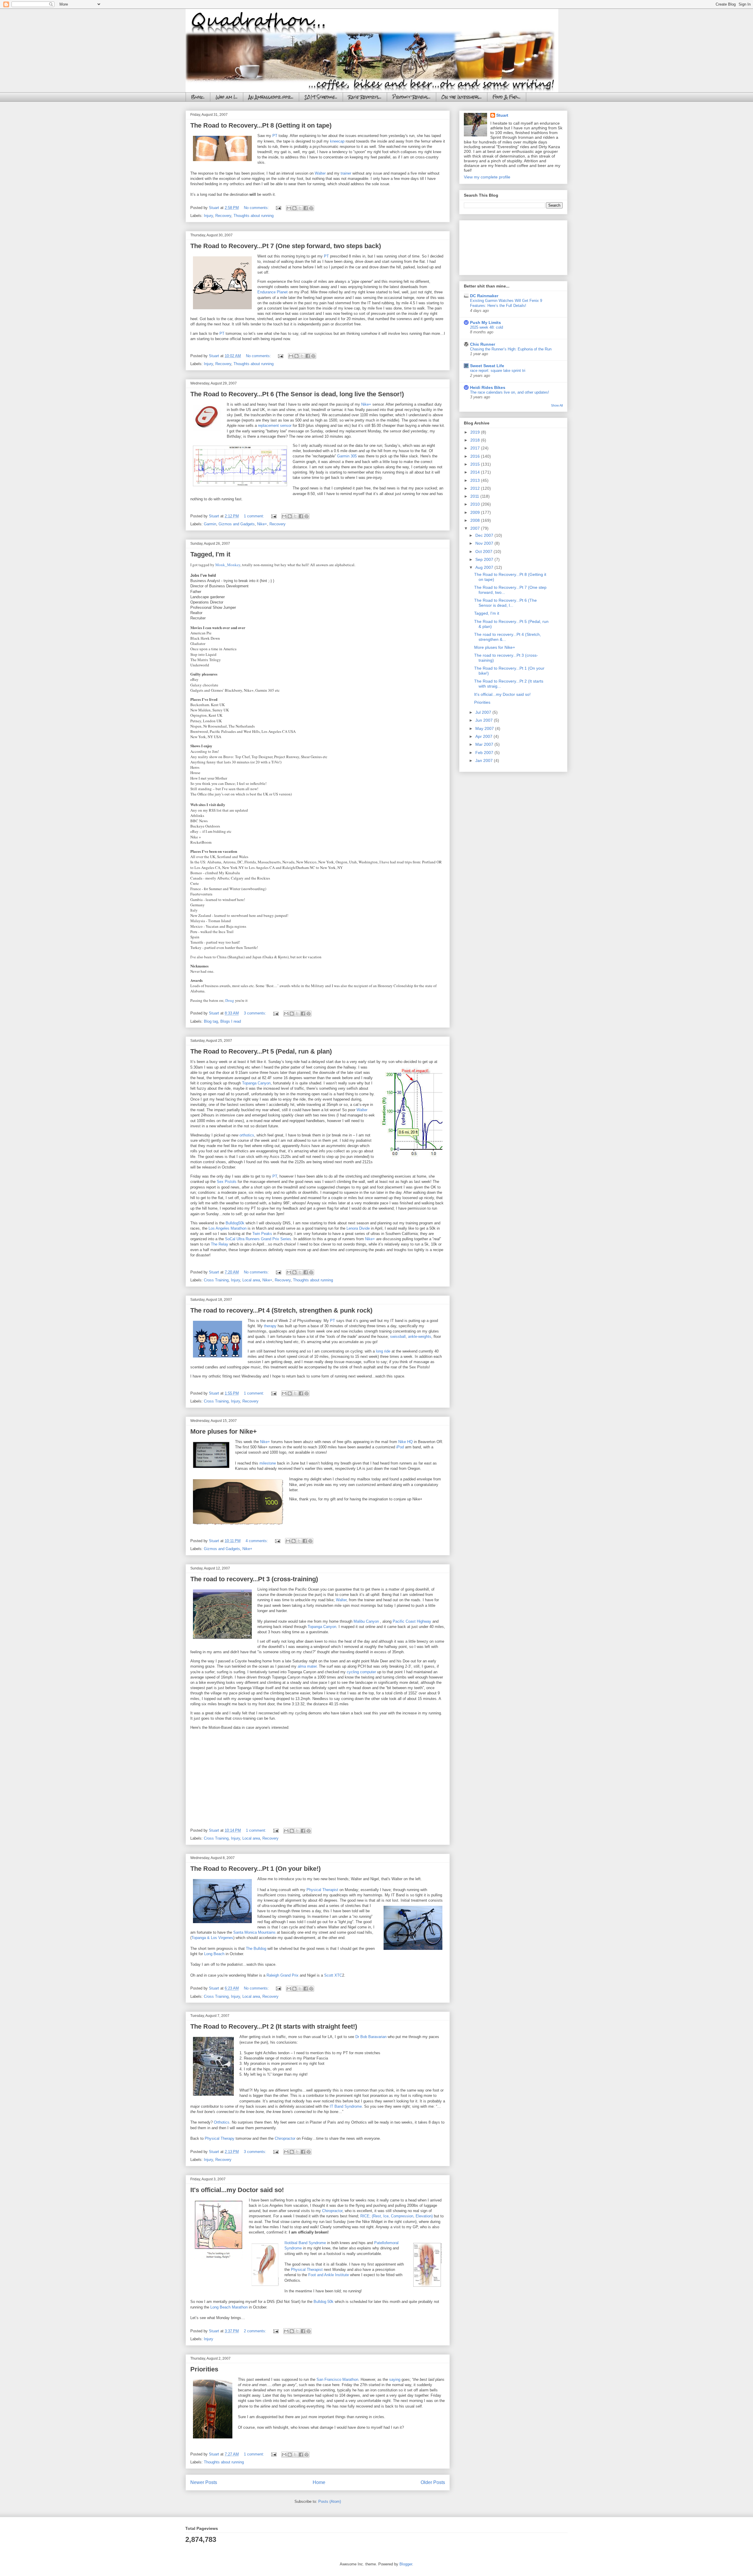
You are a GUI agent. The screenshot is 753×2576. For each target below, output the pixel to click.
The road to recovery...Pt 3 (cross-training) (254, 1579)
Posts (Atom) (330, 2501)
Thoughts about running (254, 216)
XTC (338, 1975)
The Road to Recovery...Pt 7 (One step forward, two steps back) (286, 246)
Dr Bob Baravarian (371, 2037)
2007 (476, 528)
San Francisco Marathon (337, 2379)
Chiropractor (285, 2138)
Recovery (223, 216)
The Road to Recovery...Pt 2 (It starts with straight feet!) (274, 2026)
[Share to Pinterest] (311, 208)
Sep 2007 (485, 559)
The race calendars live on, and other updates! (510, 392)
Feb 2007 (485, 753)
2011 (475, 496)
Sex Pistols (227, 1182)
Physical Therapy (220, 2138)
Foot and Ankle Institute (329, 2275)
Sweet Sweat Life (487, 366)
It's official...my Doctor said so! (237, 2190)
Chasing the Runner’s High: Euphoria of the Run (511, 349)
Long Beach (214, 1954)
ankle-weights (420, 1337)
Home (319, 2482)
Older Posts (433, 2482)
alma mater (307, 1666)
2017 (476, 448)
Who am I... (227, 97)
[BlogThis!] (294, 208)
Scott (329, 1975)
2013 (476, 480)
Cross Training (216, 1280)
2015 (476, 464)
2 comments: (256, 2331)
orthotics (247, 1135)
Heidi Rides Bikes (488, 387)
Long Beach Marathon (230, 2307)
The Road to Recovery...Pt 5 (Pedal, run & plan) (261, 1051)
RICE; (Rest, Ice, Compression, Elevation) (397, 2216)
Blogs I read (231, 1021)
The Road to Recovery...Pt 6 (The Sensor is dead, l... (505, 603)
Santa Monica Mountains (254, 1932)
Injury (208, 216)
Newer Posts (204, 2482)
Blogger (406, 2564)
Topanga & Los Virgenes (212, 1938)
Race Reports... (365, 97)
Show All (557, 405)
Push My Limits (485, 322)
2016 (476, 456)
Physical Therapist (323, 1890)
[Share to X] (300, 208)
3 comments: (256, 1013)
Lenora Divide (358, 1228)
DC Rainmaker (484, 296)
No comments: (257, 208)
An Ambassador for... (271, 97)
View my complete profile (487, 177)
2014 (476, 472)
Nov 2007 (485, 543)
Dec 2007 (485, 535)
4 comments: (257, 1541)
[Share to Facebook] (306, 208)
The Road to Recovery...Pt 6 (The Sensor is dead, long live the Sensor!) (297, 394)
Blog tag (211, 1021)
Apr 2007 (484, 736)
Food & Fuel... (507, 97)
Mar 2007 (485, 744)
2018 (476, 440)
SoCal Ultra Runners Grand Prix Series (258, 1239)
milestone (268, 1463)
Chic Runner (483, 344)
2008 (476, 520)
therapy (270, 1326)
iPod (400, 1447)
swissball (398, 1337)
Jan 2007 (485, 760)
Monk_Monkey (228, 565)
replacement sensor (275, 426)
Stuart (502, 115)
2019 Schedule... (321, 97)
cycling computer (361, 1672)
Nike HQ (405, 1442)
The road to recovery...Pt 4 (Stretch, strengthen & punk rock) (281, 1310)
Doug (230, 1000)
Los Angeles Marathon (228, 1228)
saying (395, 2379)
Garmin (210, 524)
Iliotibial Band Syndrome (305, 2243)
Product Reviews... (412, 97)
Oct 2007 (484, 551)
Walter (320, 173)
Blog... (198, 97)
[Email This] (289, 208)
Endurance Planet (273, 292)
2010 (476, 504)
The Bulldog (256, 1949)
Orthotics (222, 2122)
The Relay (220, 1244)
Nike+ (366, 404)
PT (275, 136)
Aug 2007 (485, 567)
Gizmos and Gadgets (237, 524)
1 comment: (255, 516)
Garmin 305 (347, 456)
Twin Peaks (262, 1234)
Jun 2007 (485, 720)
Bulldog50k (235, 1223)
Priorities (204, 2369)
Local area (251, 1280)
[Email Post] (278, 208)
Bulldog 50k (324, 2302)
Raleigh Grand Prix (283, 1975)
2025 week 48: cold (487, 327)
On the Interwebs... (462, 97)
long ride (383, 1351)
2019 (476, 432)
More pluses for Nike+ (224, 1431)
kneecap (337, 141)
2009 (476, 512)
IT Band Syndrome (346, 2106)
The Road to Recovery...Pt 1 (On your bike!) (255, 1869)
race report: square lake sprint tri (498, 371)
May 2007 (485, 728)
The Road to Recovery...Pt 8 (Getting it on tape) (261, 125)
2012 (476, 488)
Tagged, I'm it (210, 554)
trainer (346, 173)
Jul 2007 (484, 712)
